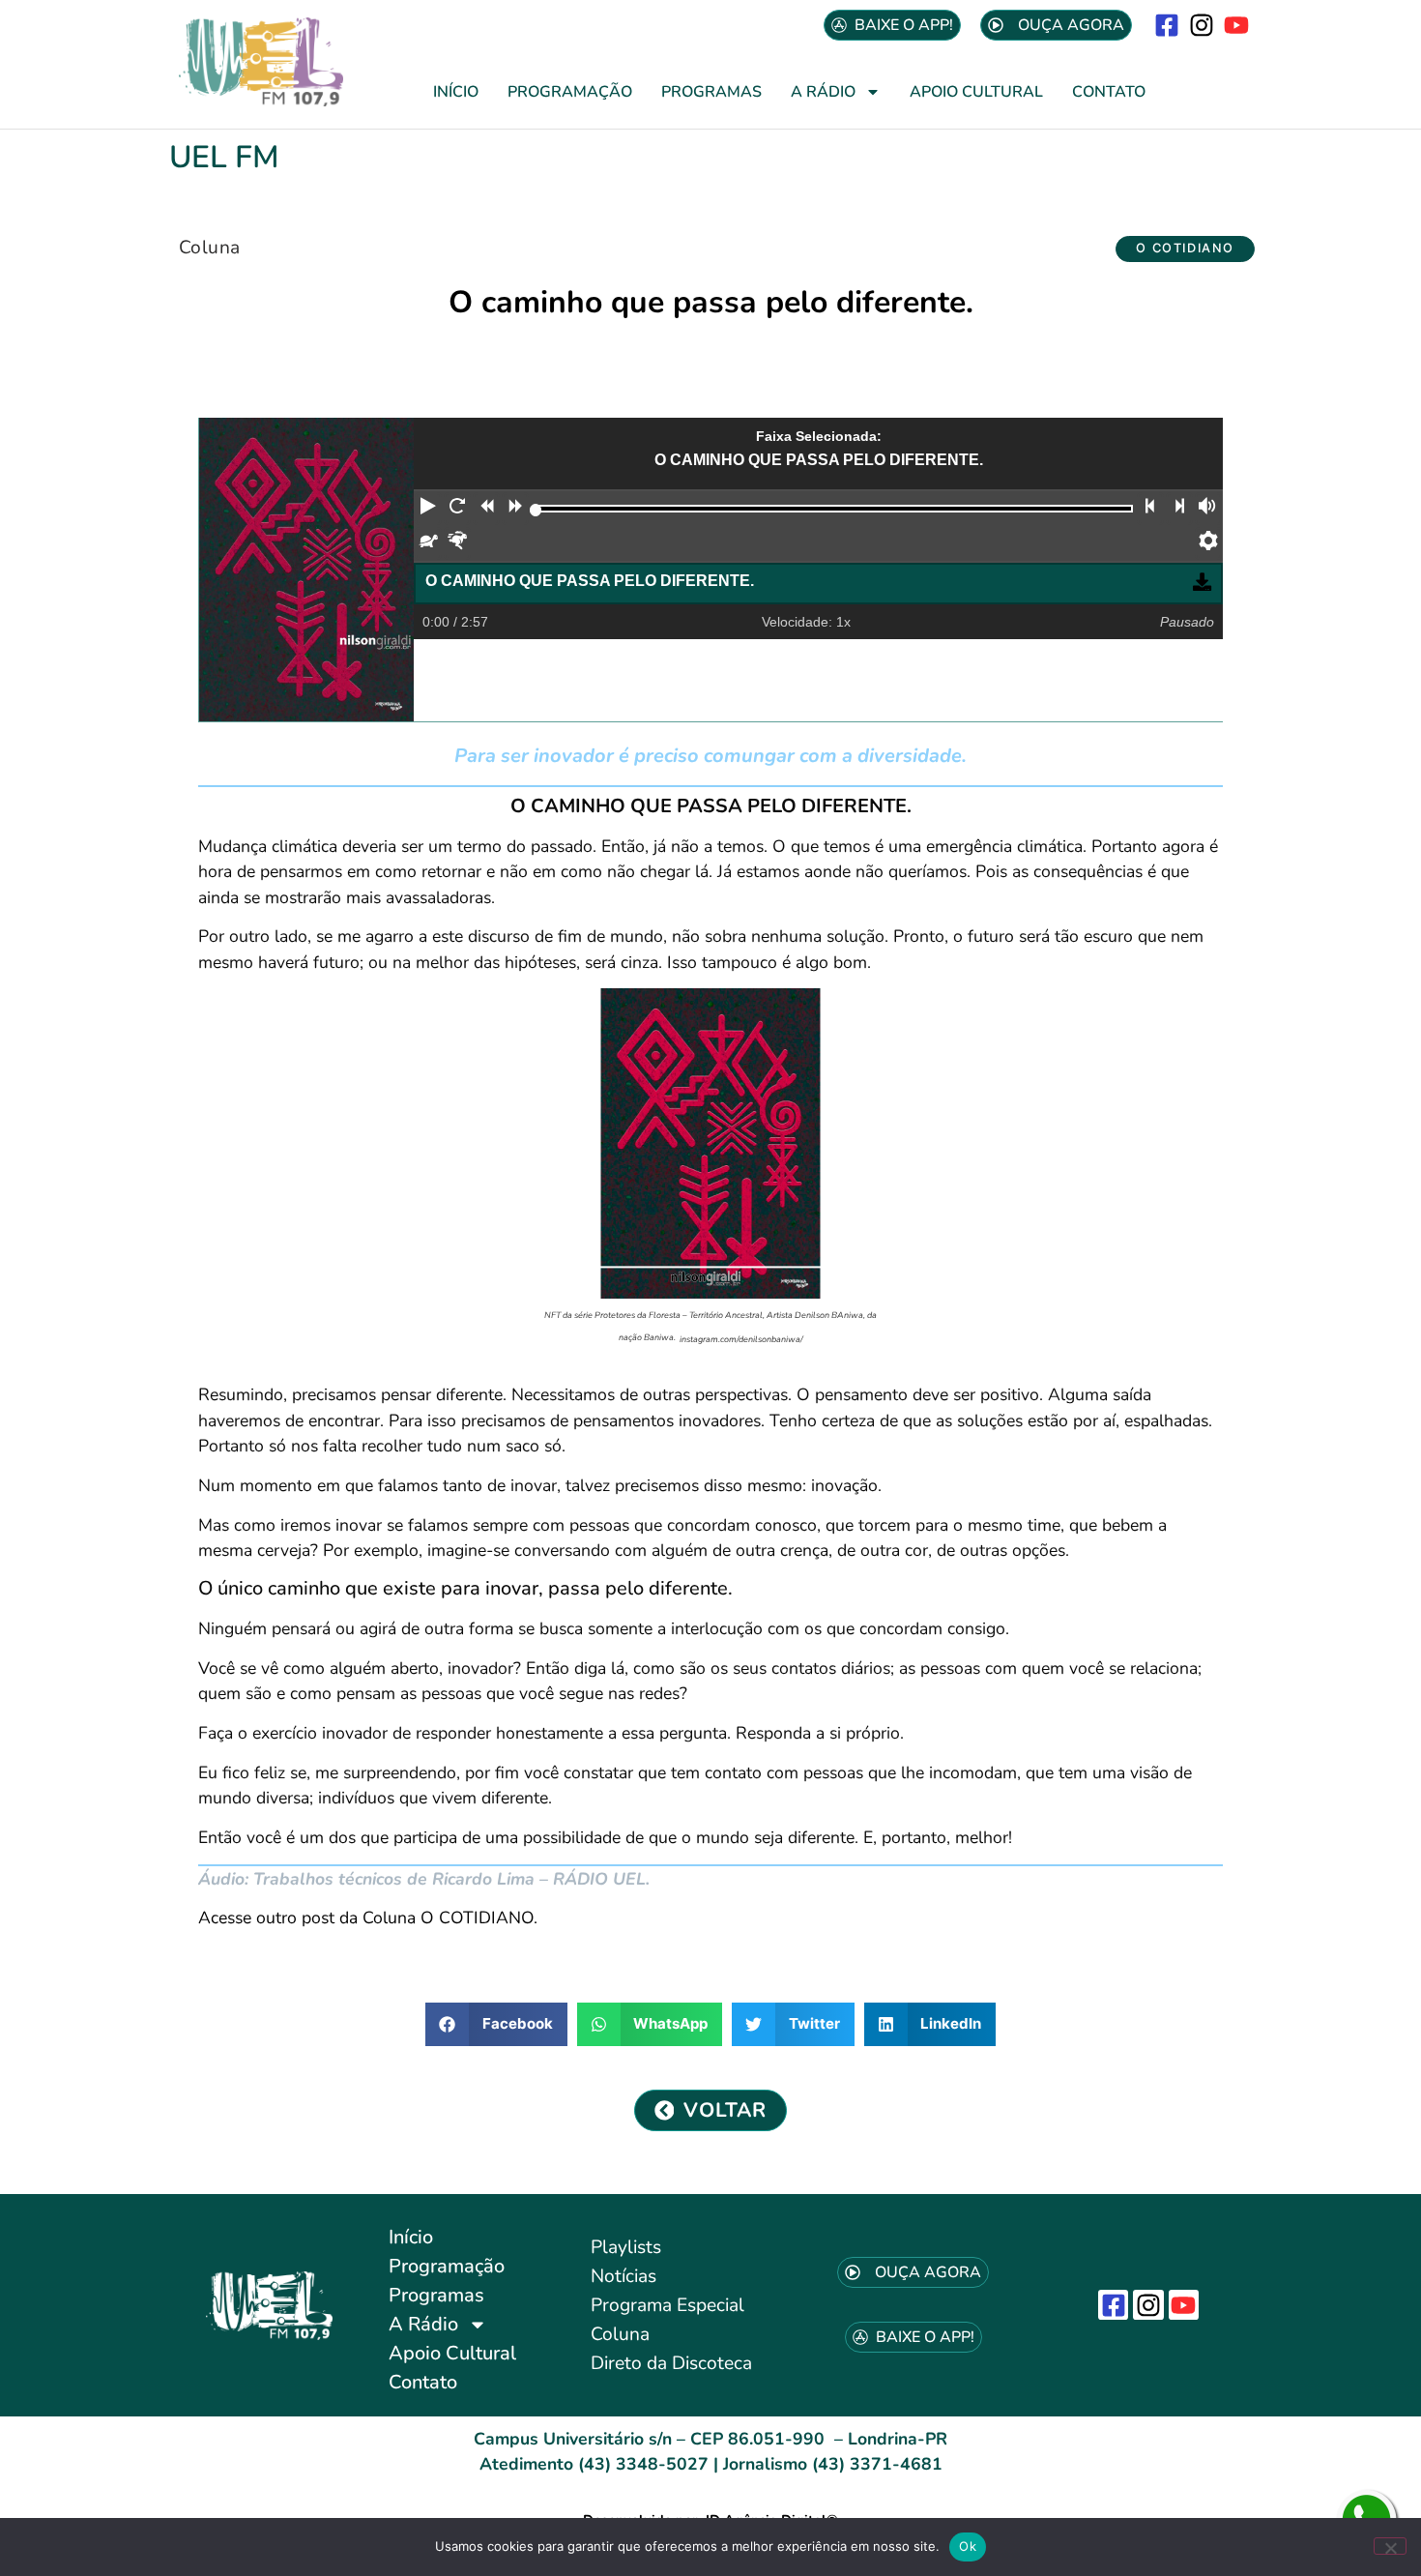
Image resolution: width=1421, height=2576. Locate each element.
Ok (968, 2546)
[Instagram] (1202, 25)
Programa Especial (667, 2305)
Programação (570, 92)
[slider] (536, 510)
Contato (1109, 92)
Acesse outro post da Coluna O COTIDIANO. (368, 1917)
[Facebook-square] (1166, 25)
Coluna (209, 248)
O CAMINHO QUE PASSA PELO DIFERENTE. (590, 581)
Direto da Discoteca (671, 2363)
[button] (1185, 249)
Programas (711, 92)
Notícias (623, 2276)
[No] (1390, 2546)
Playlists (626, 2247)
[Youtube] (1237, 25)
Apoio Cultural (976, 92)
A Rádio (823, 92)
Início (456, 92)
